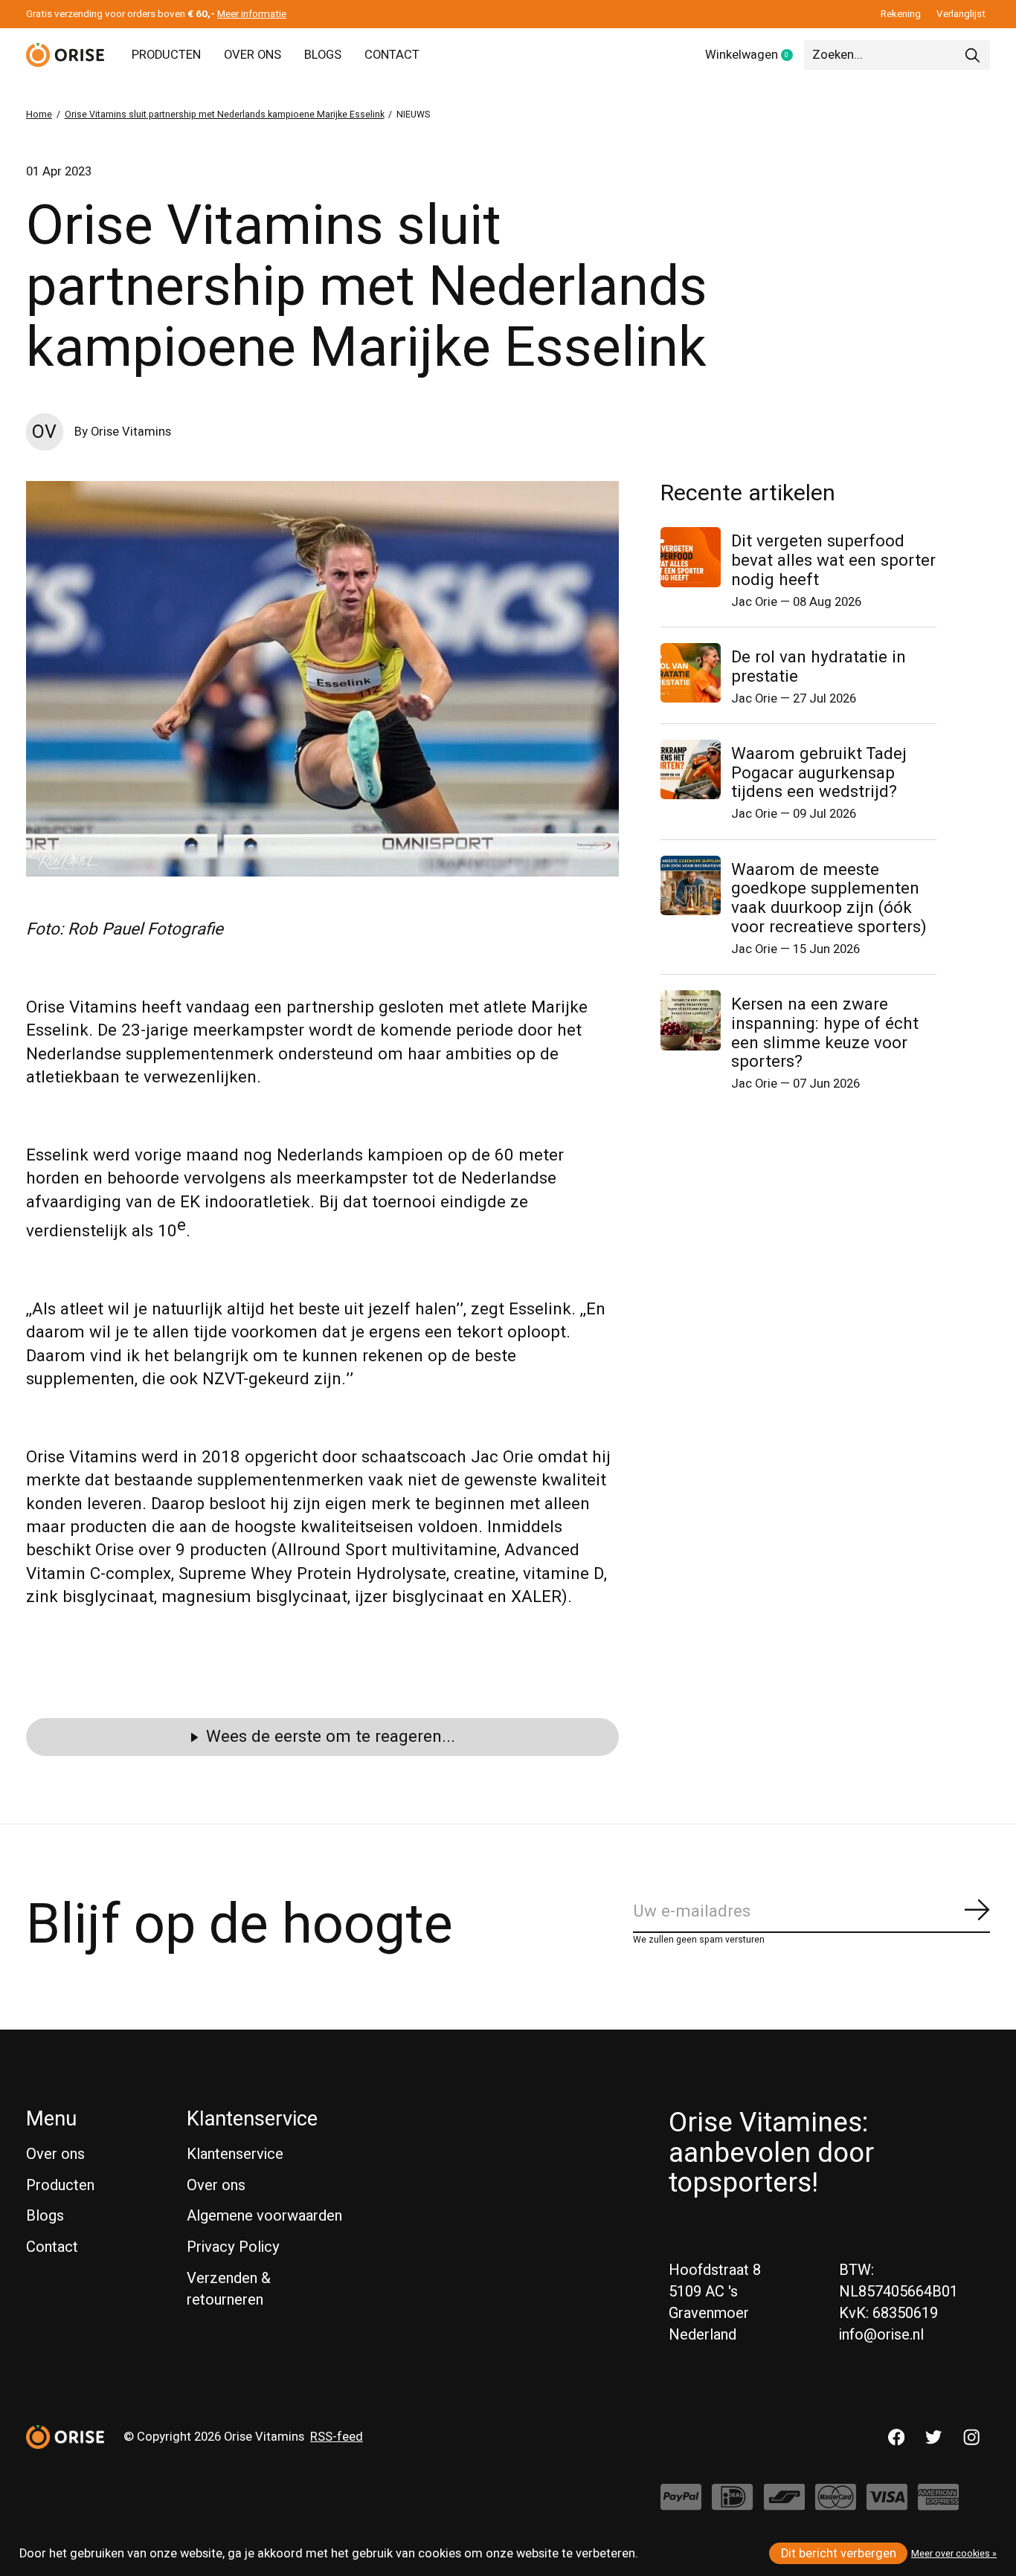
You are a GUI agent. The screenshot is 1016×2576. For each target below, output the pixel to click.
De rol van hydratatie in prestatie (819, 667)
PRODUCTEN (166, 55)
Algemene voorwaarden (264, 2216)
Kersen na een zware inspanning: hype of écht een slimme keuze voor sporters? (825, 1033)
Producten (60, 2185)
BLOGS (323, 55)
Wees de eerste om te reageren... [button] (331, 1737)
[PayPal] (681, 2504)
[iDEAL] (732, 2504)
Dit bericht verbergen (839, 2554)
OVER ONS (253, 55)
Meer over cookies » (954, 2554)
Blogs (45, 2216)
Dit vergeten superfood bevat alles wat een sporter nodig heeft (833, 561)
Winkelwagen (755, 56)
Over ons (55, 2154)
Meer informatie (252, 14)
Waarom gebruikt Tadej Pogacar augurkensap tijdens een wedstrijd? (819, 773)
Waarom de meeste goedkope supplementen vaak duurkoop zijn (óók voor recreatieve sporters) (829, 898)
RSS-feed (337, 2437)
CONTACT (392, 55)
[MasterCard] (836, 2504)
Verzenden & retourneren (229, 2289)
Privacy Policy (233, 2247)
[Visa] (887, 2504)
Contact (52, 2247)
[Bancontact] (784, 2504)
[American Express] (938, 2504)
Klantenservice (235, 2154)
